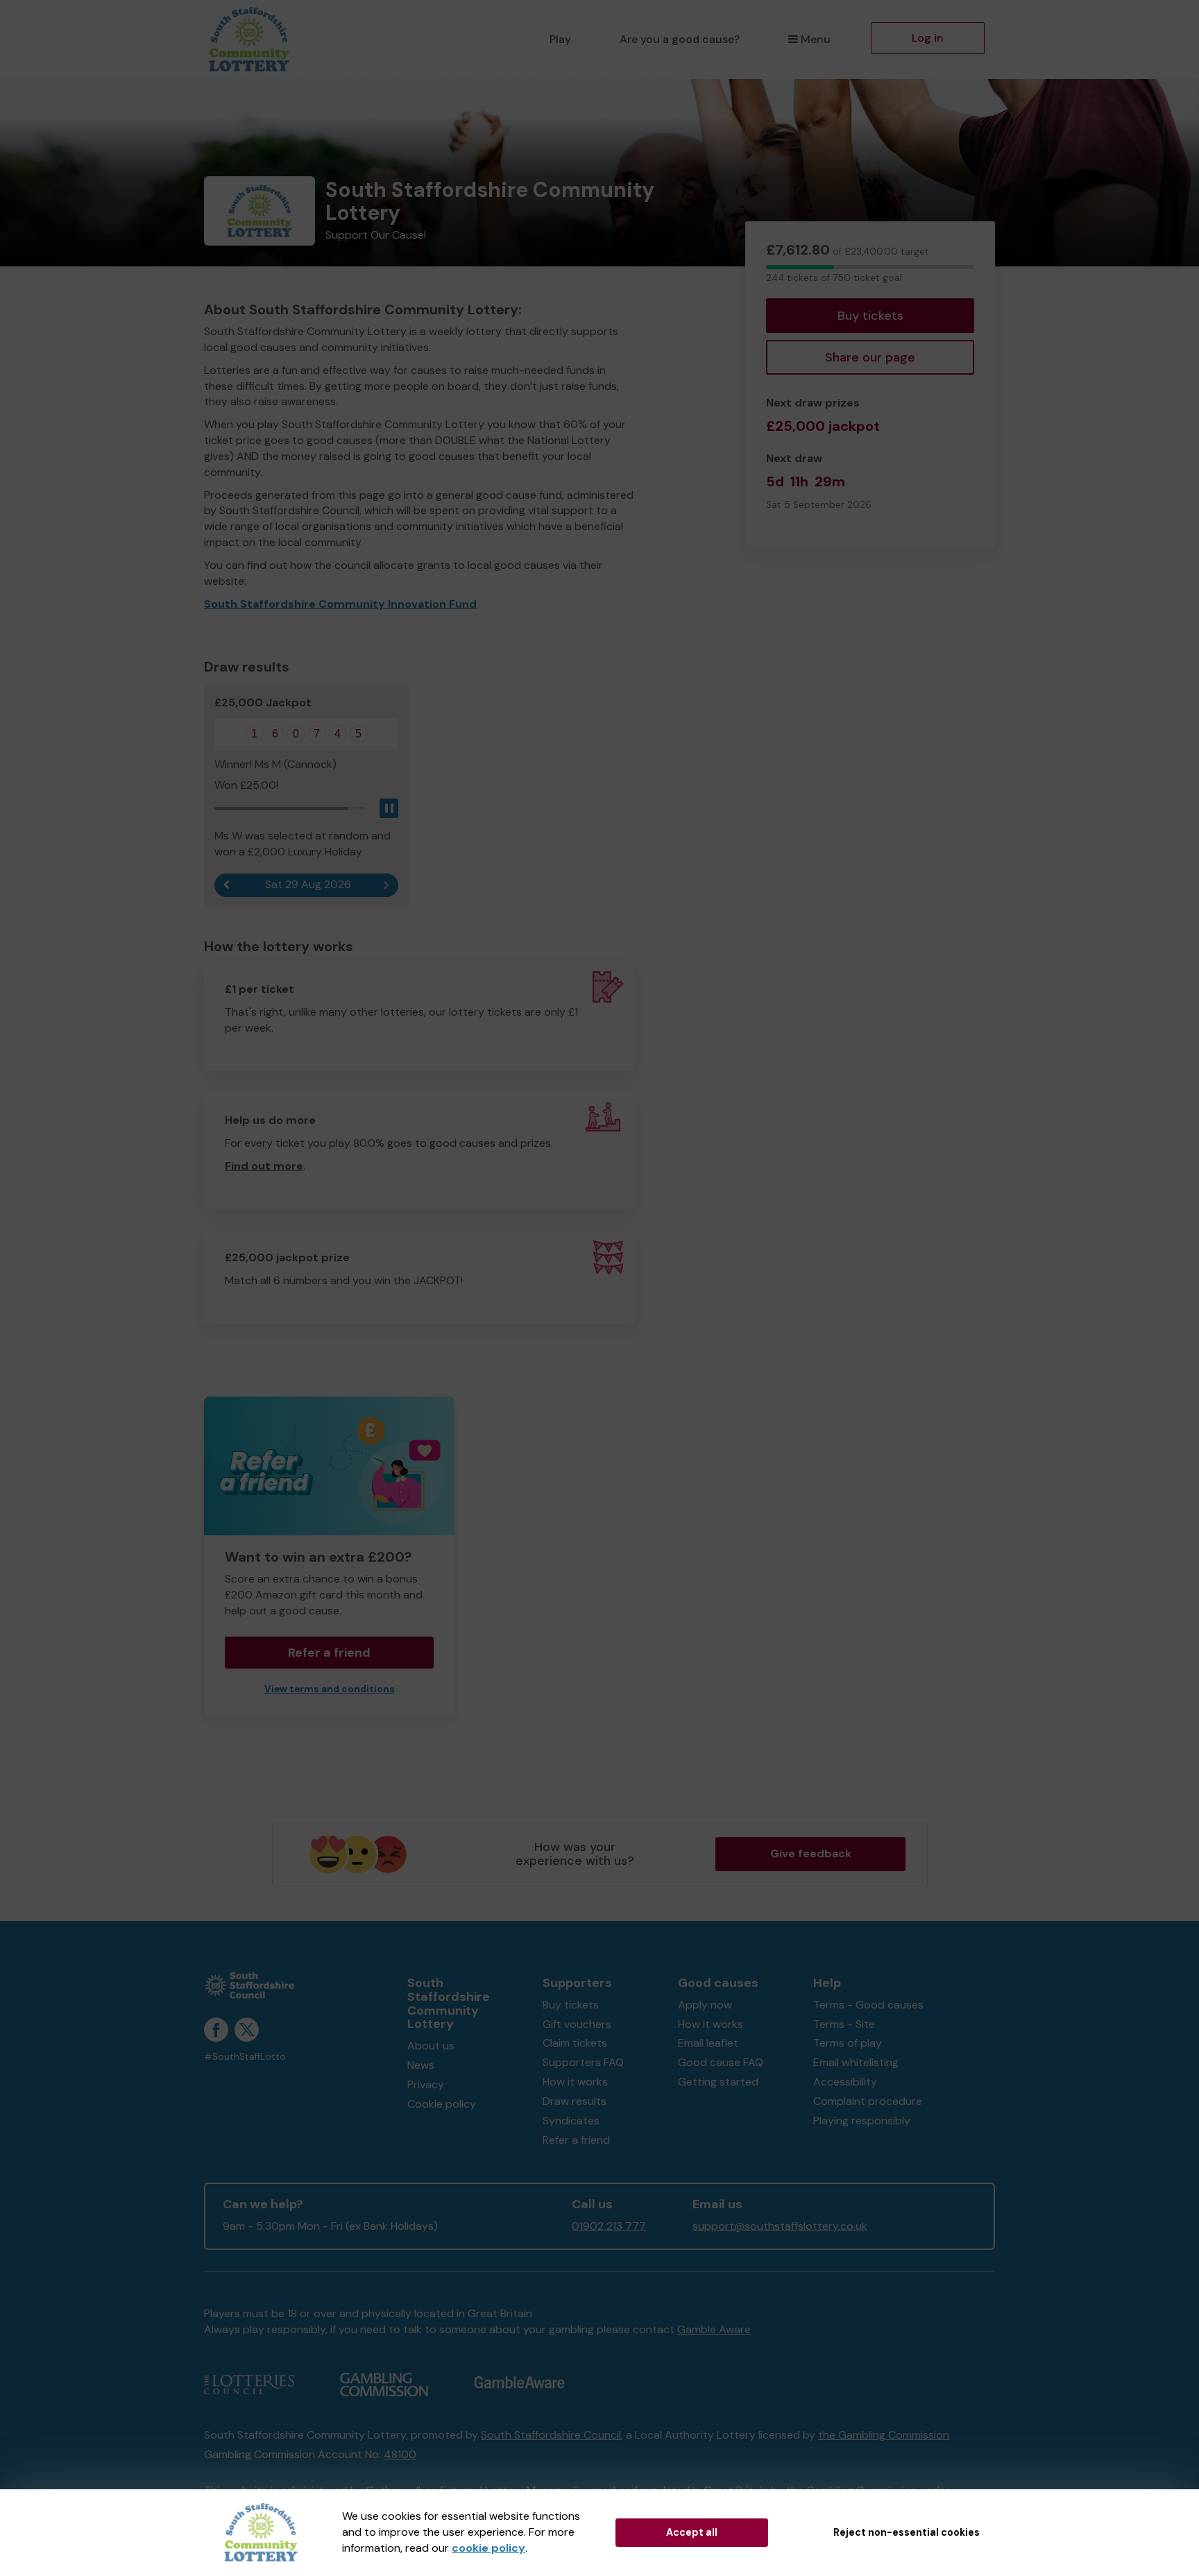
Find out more (264, 1166)
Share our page (870, 357)
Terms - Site (844, 2024)
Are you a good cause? (680, 39)
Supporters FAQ (583, 2062)
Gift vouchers (577, 2024)
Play (560, 39)
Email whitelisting (856, 2062)
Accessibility (845, 2082)
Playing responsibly (862, 2121)
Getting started (718, 2082)
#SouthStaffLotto (245, 2057)
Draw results (575, 2101)
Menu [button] (816, 39)
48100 (400, 2454)
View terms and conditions (330, 1689)
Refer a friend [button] (329, 1653)
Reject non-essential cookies (907, 2532)
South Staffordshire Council (551, 2435)
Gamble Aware (714, 2329)
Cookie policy (442, 2104)
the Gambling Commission (884, 2435)
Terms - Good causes (868, 2005)
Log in (928, 38)
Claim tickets (575, 2043)
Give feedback (811, 1853)
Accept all (692, 2532)
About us (431, 2046)
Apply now (705, 2005)
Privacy (426, 2084)
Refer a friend (576, 2140)
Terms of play (848, 2043)
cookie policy (488, 2548)
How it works (575, 2082)
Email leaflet (708, 2043)
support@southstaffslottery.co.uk (780, 2226)
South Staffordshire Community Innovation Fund (340, 604)
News (421, 2065)
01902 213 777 (609, 2226)
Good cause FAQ (721, 2062)
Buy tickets (870, 316)
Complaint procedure (868, 2101)
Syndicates (571, 2121)
